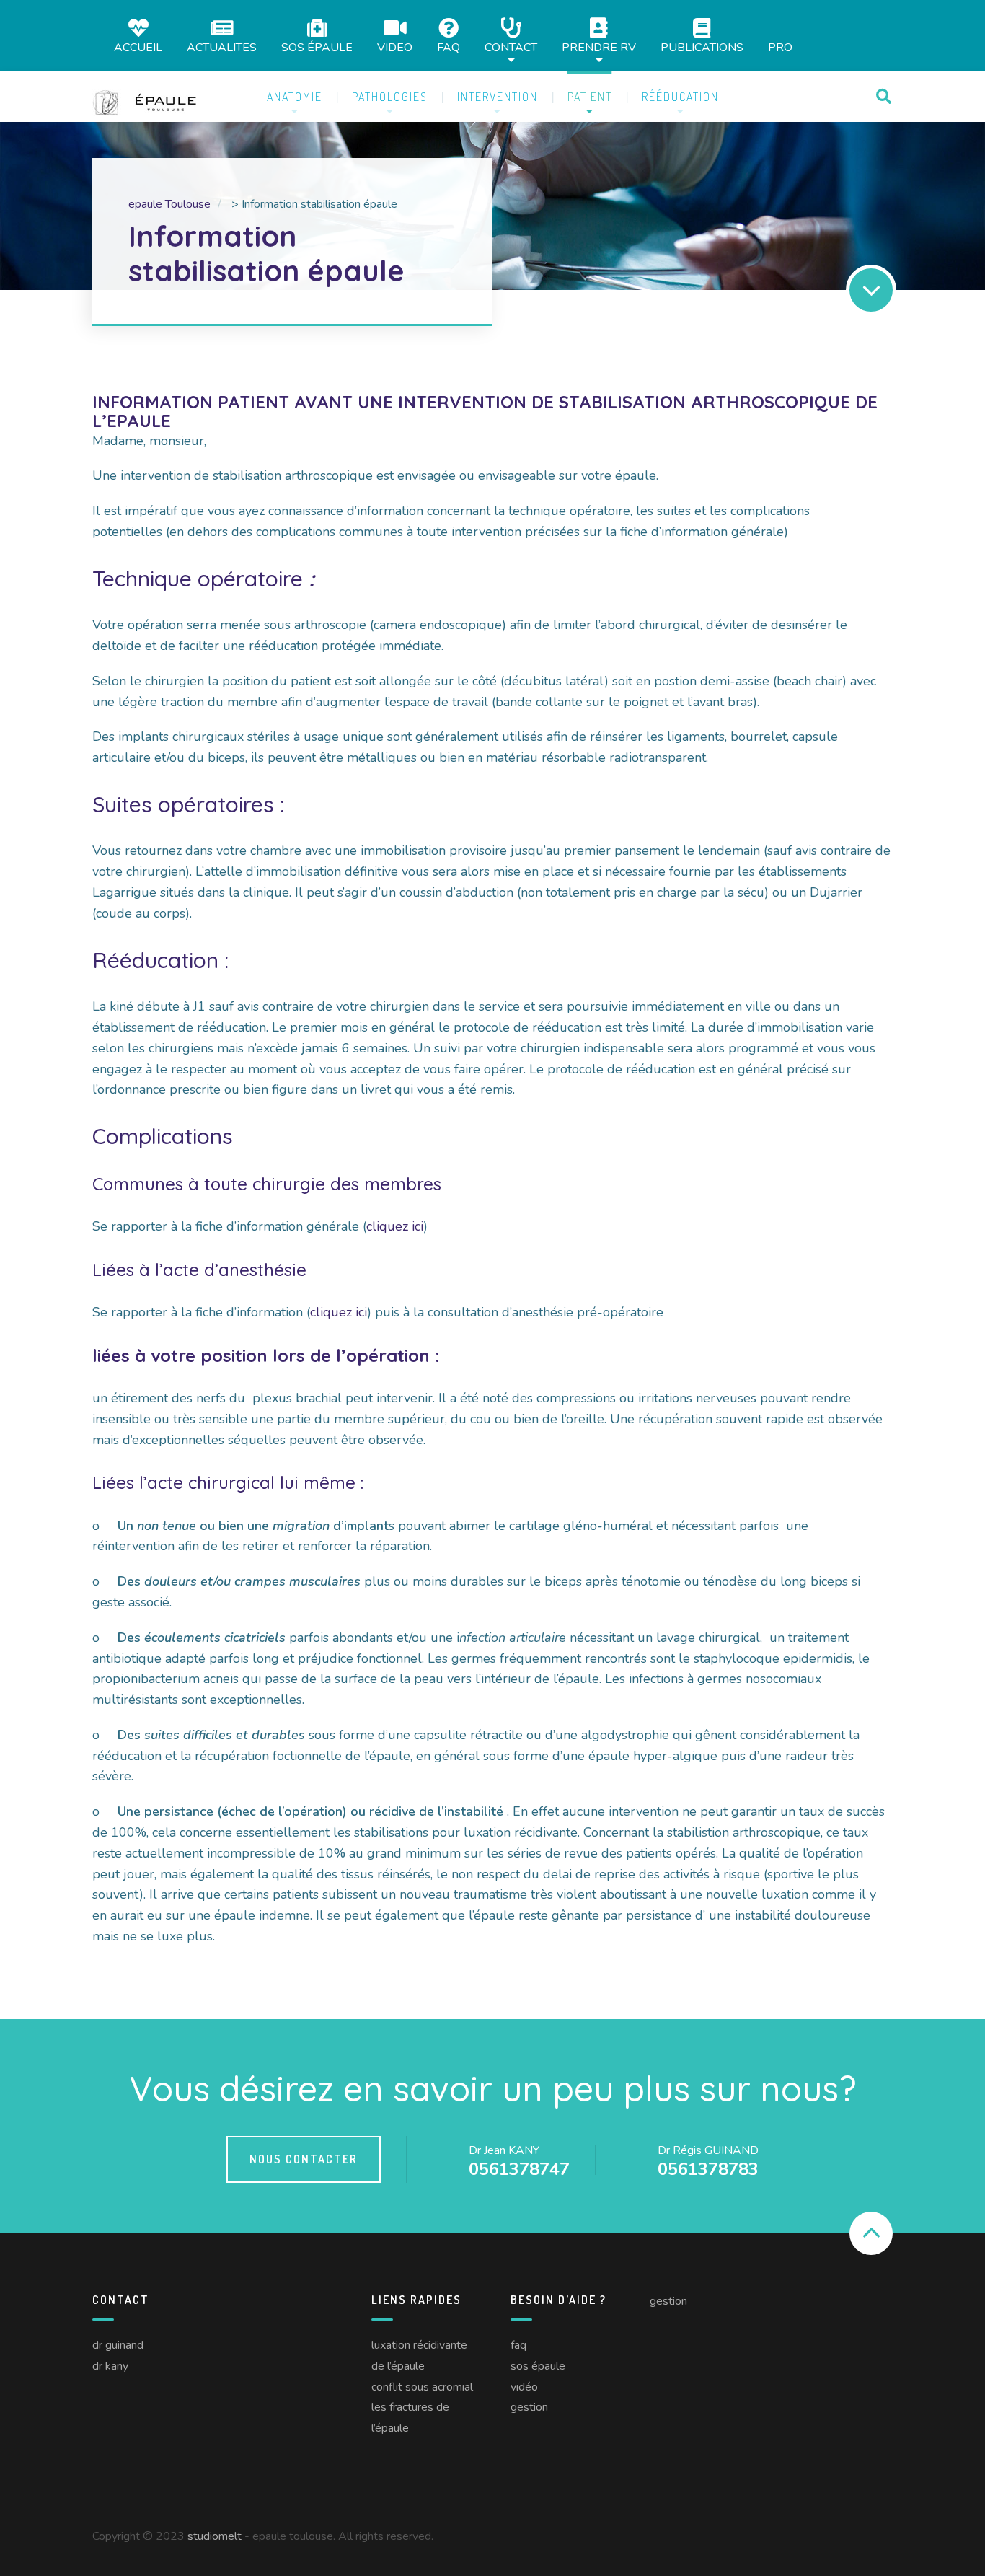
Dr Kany (110, 2366)
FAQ (449, 47)
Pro (780, 48)
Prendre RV (599, 47)
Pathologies (390, 97)
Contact (511, 47)
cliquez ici (395, 1226)
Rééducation (680, 97)
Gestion (529, 2407)
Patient (590, 97)
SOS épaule (317, 47)
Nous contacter (304, 2159)
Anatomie (295, 97)
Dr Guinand (118, 2345)
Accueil (138, 47)
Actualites (222, 47)
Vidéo (524, 2387)
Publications (702, 47)
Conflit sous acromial (422, 2387)
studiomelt (215, 2536)
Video (395, 47)
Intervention (498, 97)
